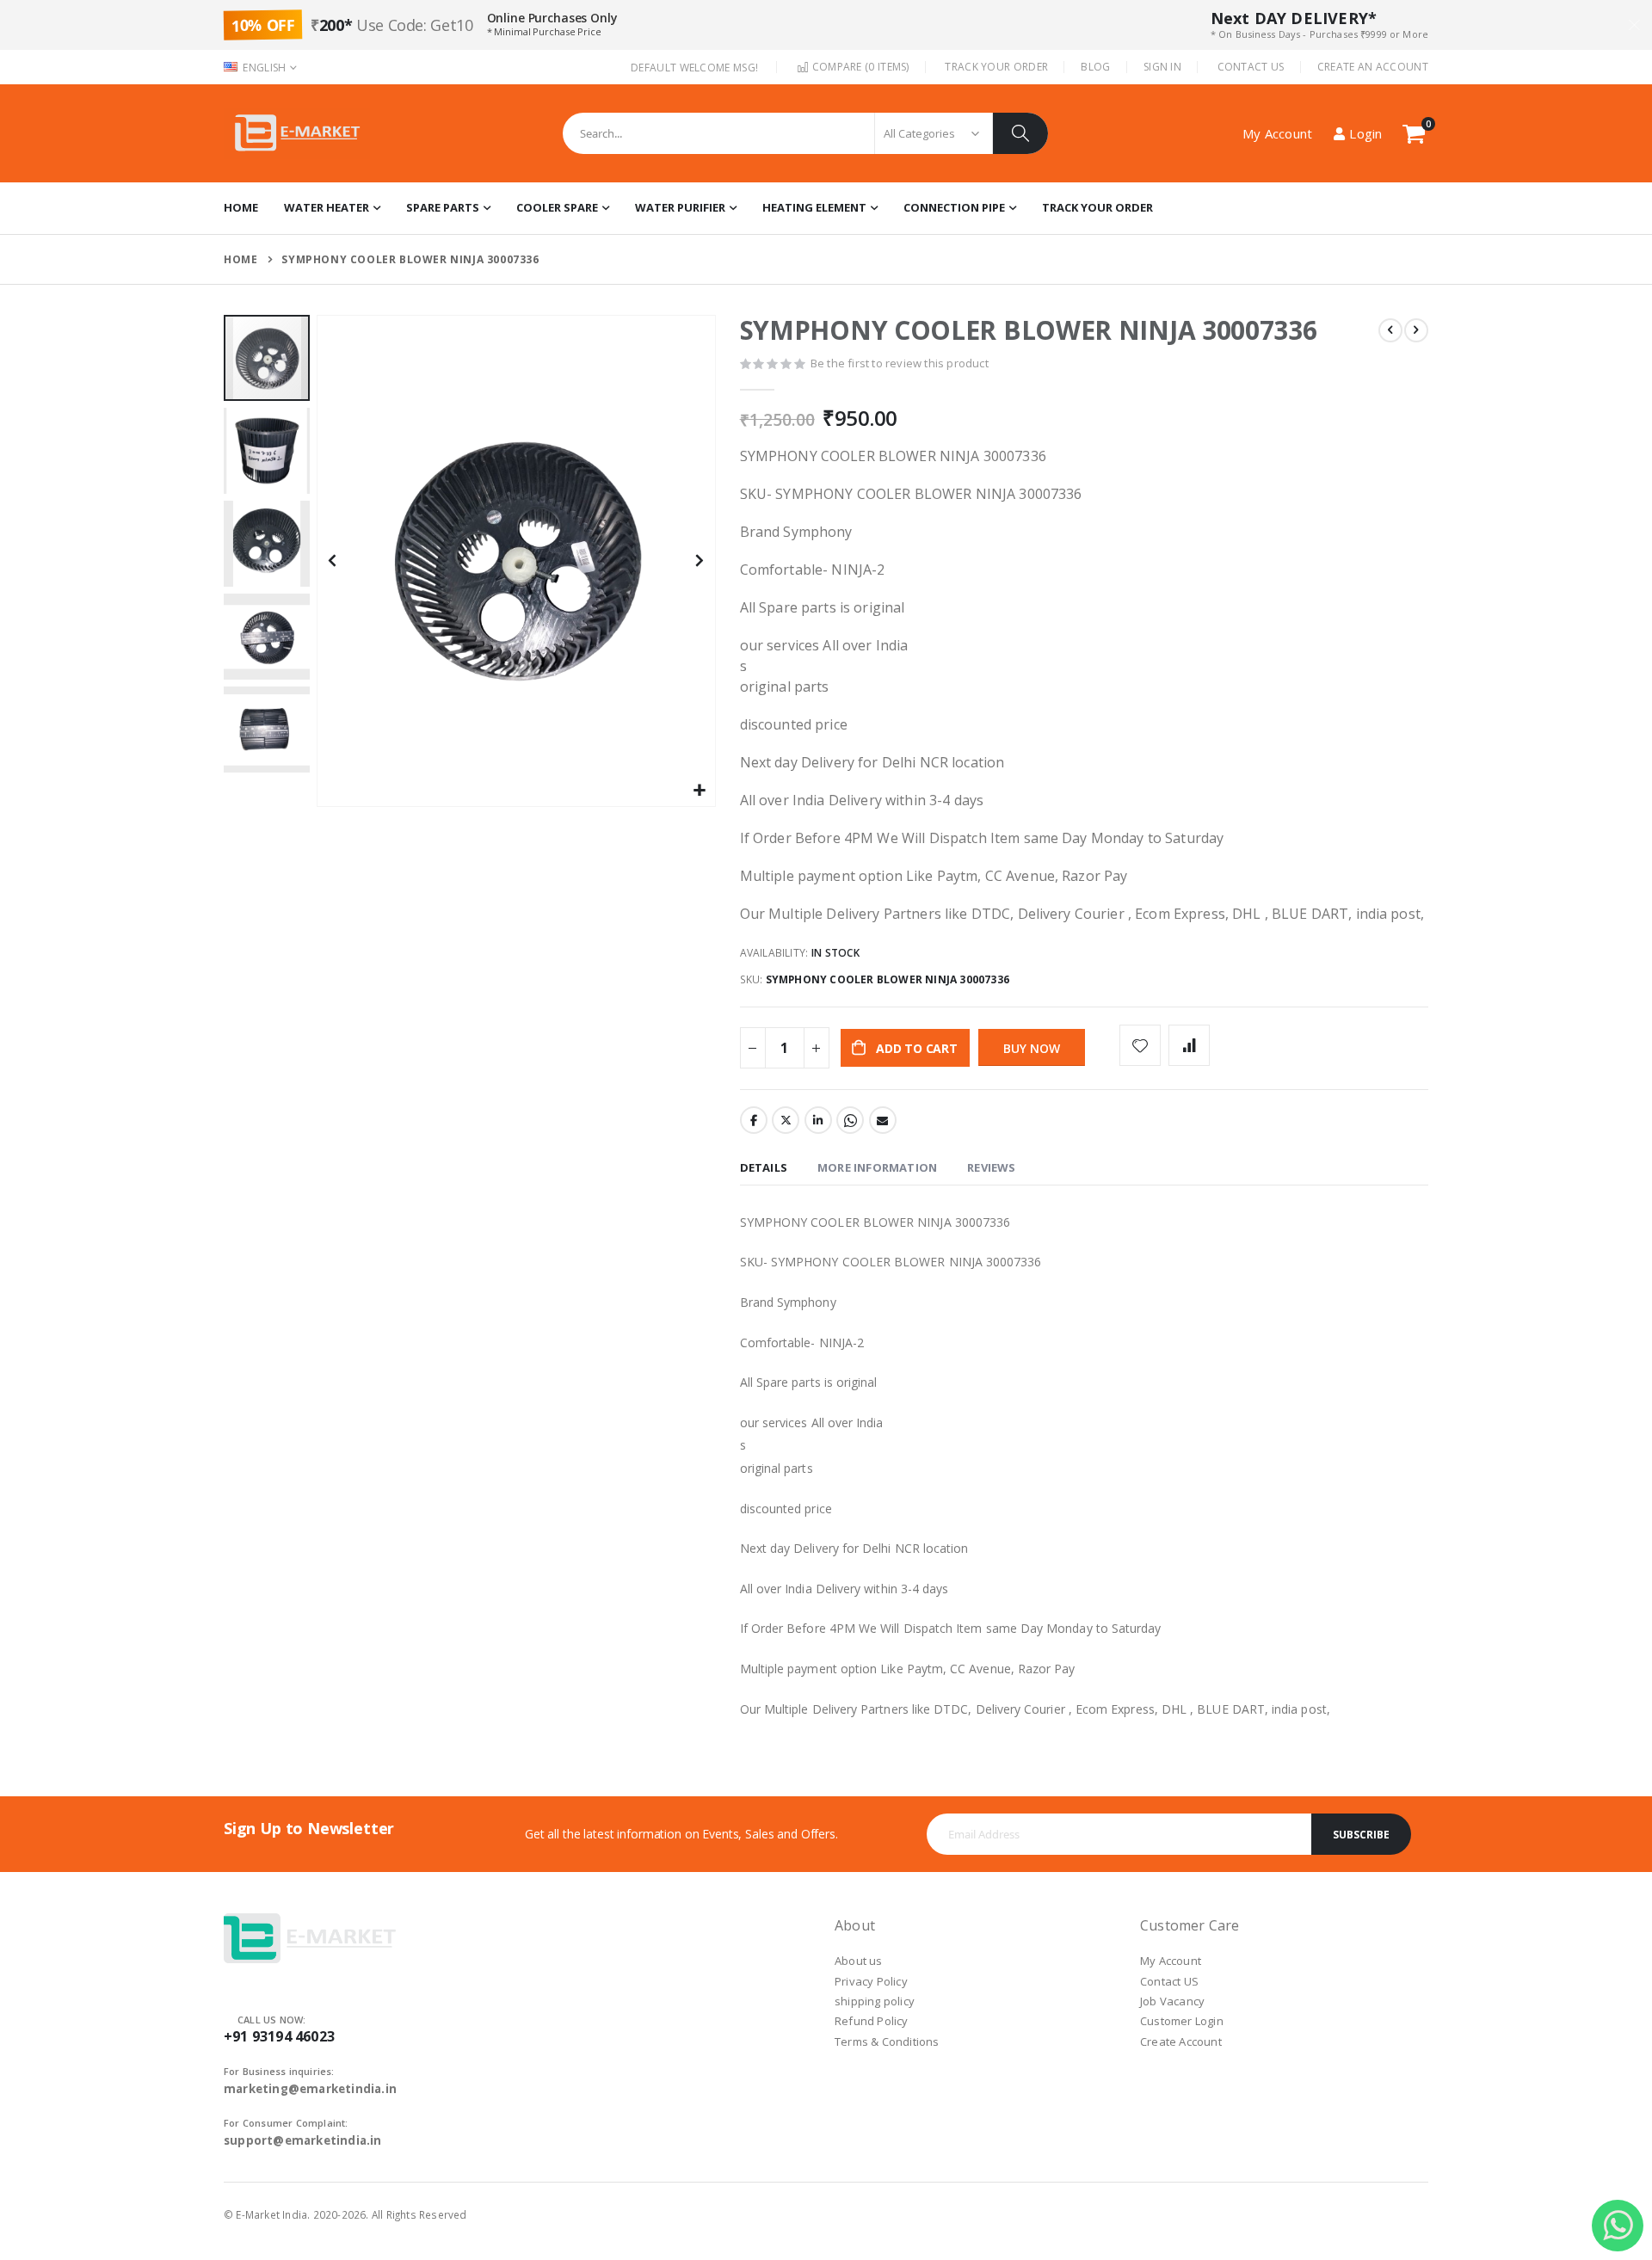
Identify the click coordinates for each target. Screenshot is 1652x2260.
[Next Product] (1416, 330)
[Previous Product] (1390, 330)
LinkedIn (818, 1120)
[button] (700, 791)
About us (859, 1961)
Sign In (1162, 67)
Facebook (754, 1120)
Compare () (859, 67)
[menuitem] (1097, 208)
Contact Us (1251, 67)
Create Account (1181, 2041)
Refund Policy (872, 2021)
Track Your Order (996, 67)
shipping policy (875, 2001)
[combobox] (805, 133)
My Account (1171, 1961)
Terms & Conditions (887, 2041)
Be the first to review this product (900, 363)
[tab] (764, 1169)
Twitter (786, 1120)
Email (883, 1120)
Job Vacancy (1172, 2001)
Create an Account (1373, 67)
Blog (1095, 67)
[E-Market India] (297, 133)
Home (240, 259)
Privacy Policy (871, 1981)
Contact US (1169, 1981)
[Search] (1020, 133)
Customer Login (1182, 2021)
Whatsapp (850, 1120)
